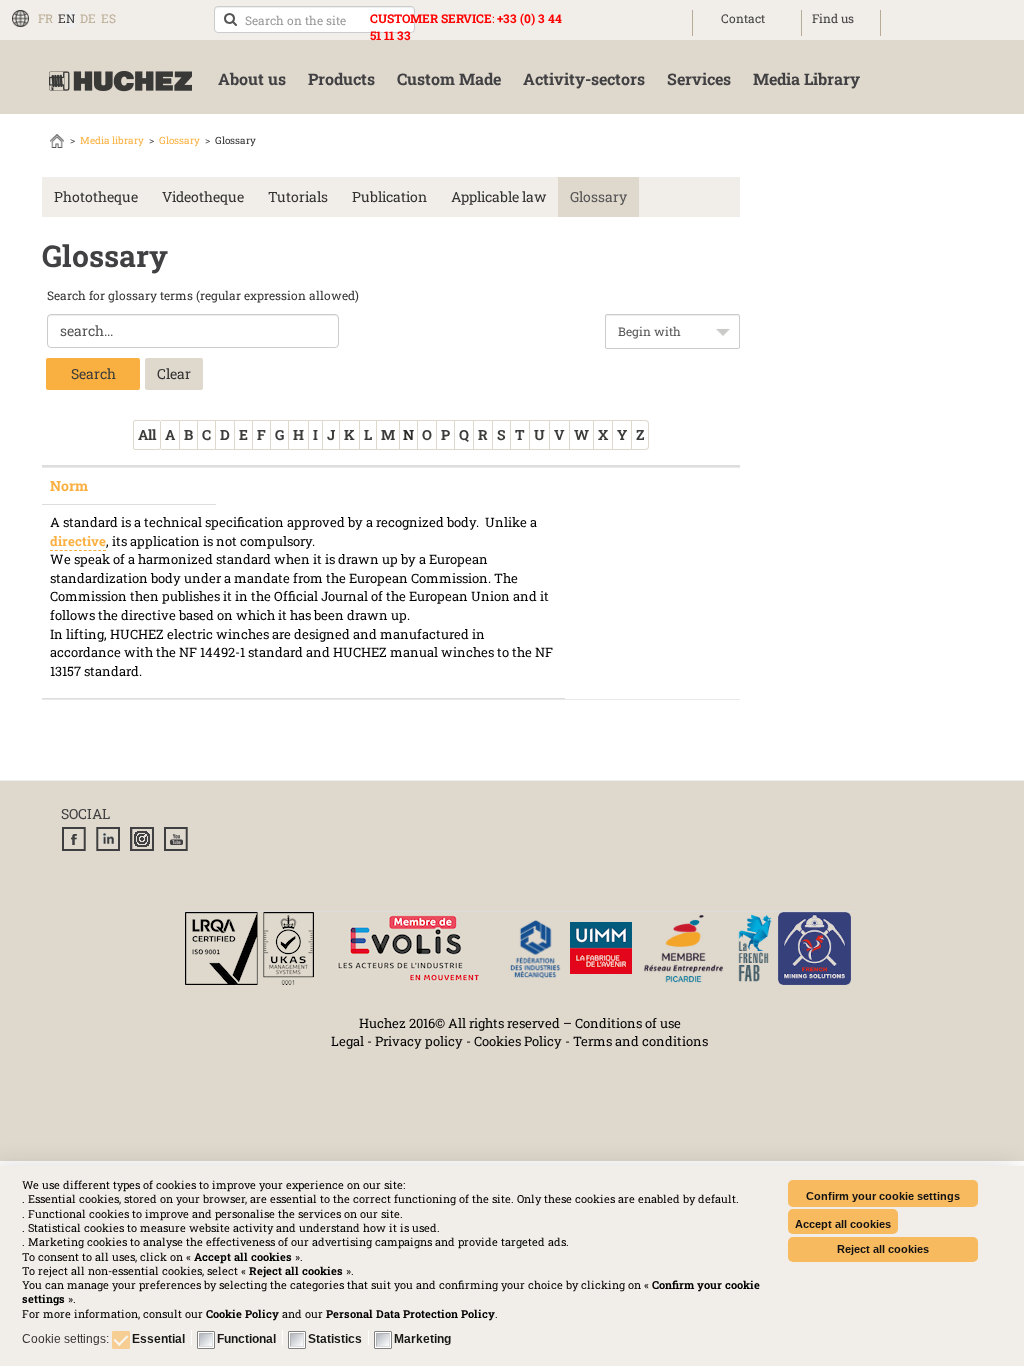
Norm (69, 485)
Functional (246, 1339)
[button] (410, 1313)
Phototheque (96, 196)
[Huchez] (120, 81)
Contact (743, 18)
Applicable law (498, 196)
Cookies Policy (518, 1041)
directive (78, 541)
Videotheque (203, 196)
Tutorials (298, 196)
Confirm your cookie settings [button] (883, 1196)
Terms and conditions (640, 1041)
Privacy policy (419, 1041)
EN (66, 18)
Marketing (422, 1339)
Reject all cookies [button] (883, 1249)
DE (88, 18)
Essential (158, 1339)
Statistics (335, 1339)
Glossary (179, 140)
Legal (347, 1041)
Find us (833, 18)
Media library (112, 140)
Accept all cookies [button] (843, 1224)
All (147, 434)
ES (108, 18)
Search (93, 373)
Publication (389, 196)
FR (45, 18)
